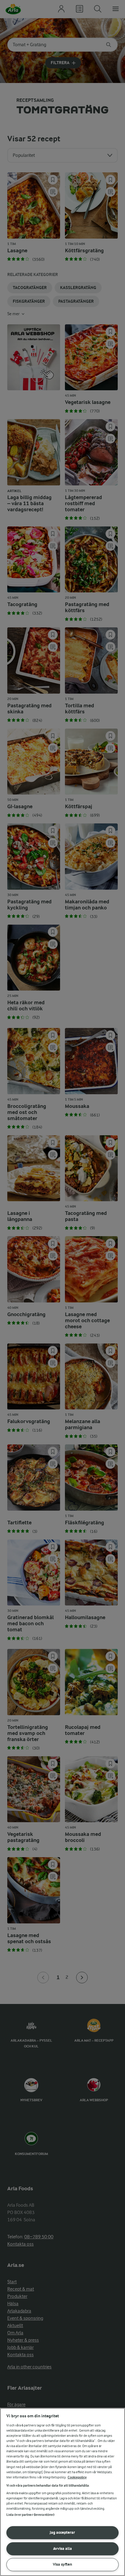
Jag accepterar (62, 2532)
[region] (62, 2492)
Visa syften (62, 2564)
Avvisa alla (62, 2548)
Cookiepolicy (77, 2477)
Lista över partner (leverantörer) (30, 2515)
